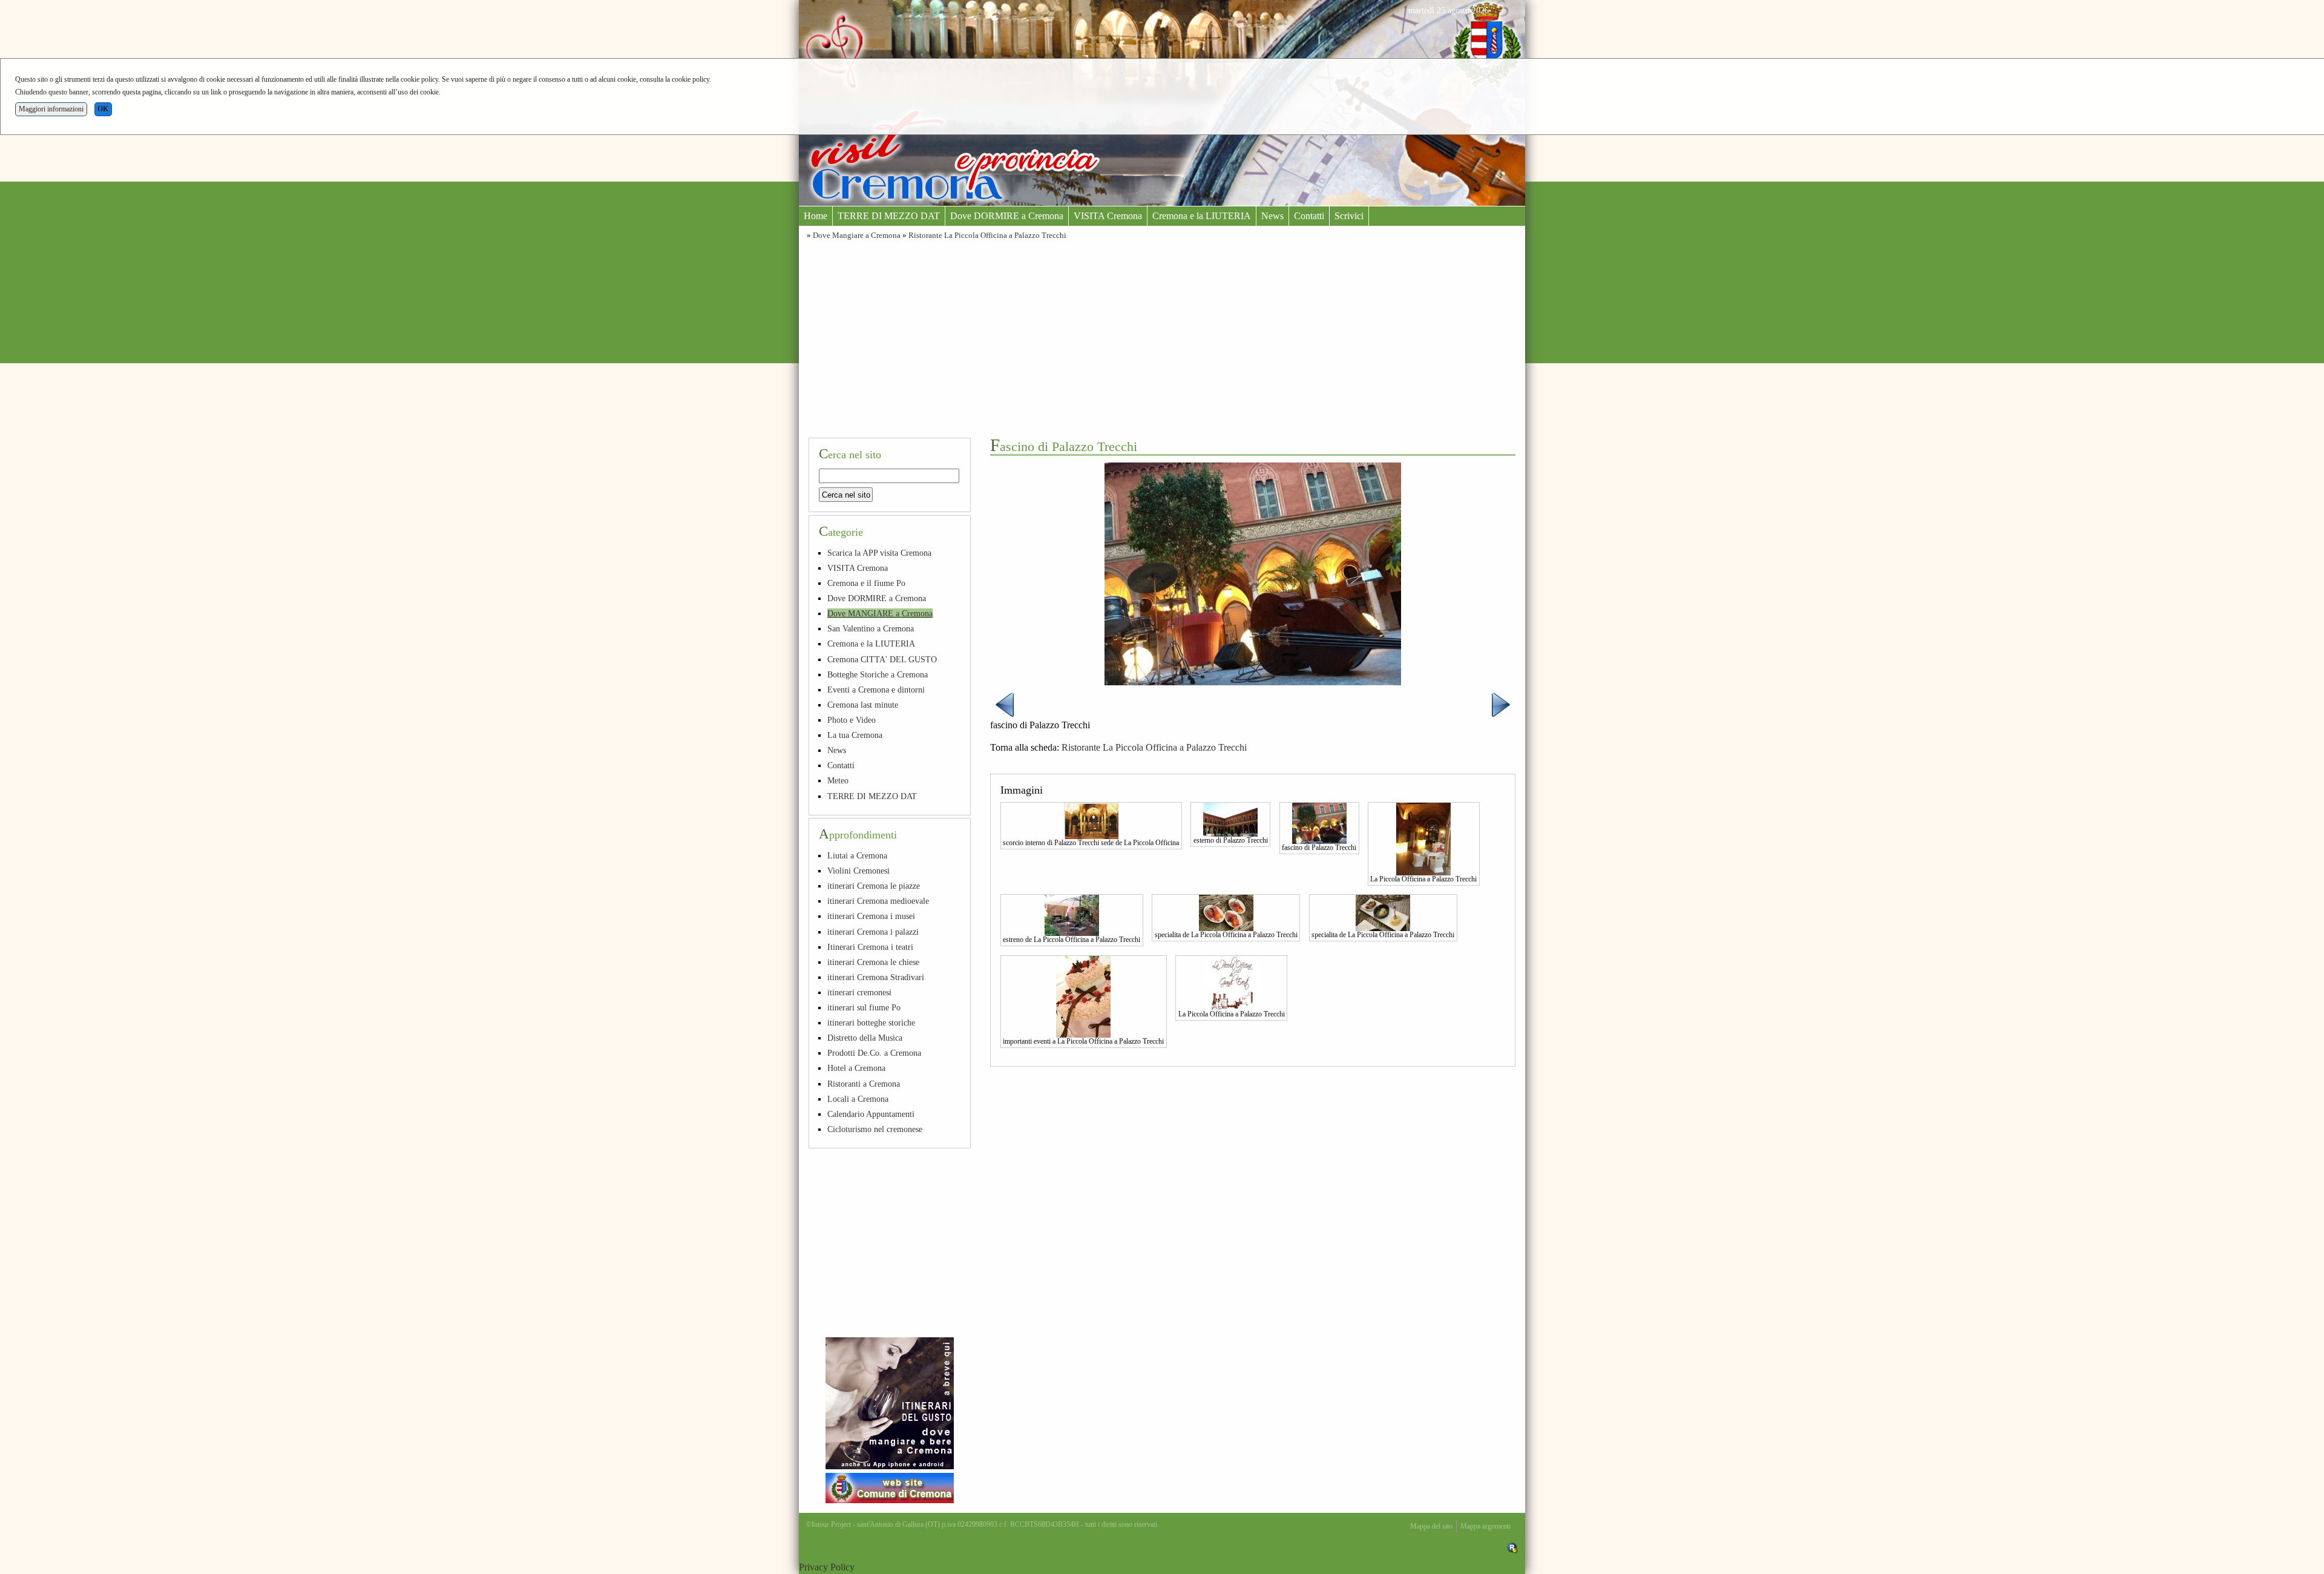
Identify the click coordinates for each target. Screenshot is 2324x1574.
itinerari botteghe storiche (871, 1022)
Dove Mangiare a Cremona (857, 235)
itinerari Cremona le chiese (873, 962)
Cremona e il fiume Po (866, 583)
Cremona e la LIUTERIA (1202, 216)
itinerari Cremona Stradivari (876, 977)
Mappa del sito (1431, 1526)
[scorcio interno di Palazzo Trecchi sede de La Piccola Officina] (1091, 820)
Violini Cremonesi (858, 871)
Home (816, 216)
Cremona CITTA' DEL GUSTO (882, 659)
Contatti (1309, 216)
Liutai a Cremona (857, 855)
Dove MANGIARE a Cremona (880, 613)
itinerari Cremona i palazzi (873, 932)
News (1272, 216)
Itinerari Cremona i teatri (870, 947)
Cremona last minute (863, 705)
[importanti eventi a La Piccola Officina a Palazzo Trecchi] (1083, 995)
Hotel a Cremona (856, 1068)
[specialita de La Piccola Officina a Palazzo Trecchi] (1226, 912)
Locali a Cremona (858, 1099)
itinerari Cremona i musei (871, 916)
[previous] (1005, 704)
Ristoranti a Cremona (864, 1084)
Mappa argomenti (1485, 1526)
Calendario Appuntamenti (871, 1114)
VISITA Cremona (1108, 216)
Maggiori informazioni (51, 109)
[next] (1501, 704)
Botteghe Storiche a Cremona (878, 674)
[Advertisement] (1162, 337)
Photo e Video (852, 720)
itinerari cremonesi (859, 992)
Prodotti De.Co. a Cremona (874, 1053)
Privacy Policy (827, 1567)
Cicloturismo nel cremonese (875, 1129)
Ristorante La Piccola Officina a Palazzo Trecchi (987, 235)
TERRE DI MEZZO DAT (889, 216)
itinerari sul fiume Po (864, 1007)
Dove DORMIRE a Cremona (1007, 216)
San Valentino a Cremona (871, 628)
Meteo (838, 780)
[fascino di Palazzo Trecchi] (1319, 822)
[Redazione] (1512, 1547)
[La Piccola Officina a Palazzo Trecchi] (1423, 838)
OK (103, 109)
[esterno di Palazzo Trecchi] (1230, 818)
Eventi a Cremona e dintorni (876, 690)
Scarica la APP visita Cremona (879, 553)
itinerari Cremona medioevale (878, 901)
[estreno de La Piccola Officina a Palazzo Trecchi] (1072, 914)
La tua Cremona (855, 735)
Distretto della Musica (865, 1038)
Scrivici (1349, 216)
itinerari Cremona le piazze (874, 886)
